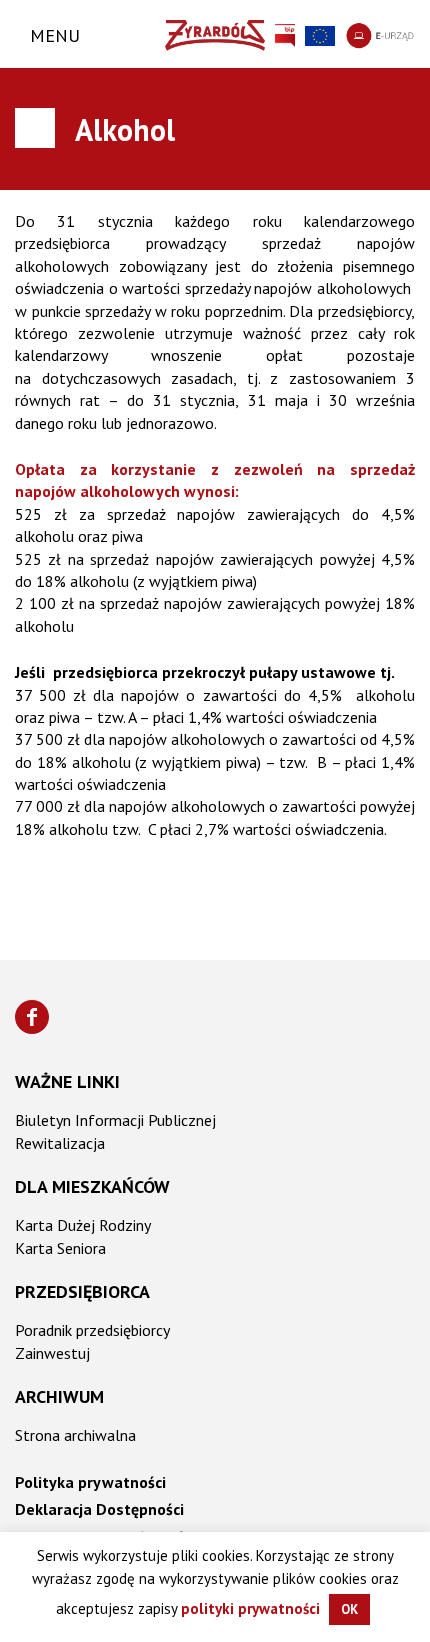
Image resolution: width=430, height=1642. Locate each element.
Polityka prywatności (90, 1482)
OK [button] (349, 1609)
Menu (55, 35)
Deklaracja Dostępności (99, 1509)
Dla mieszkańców (92, 1186)
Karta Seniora (60, 1248)
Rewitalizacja (60, 1143)
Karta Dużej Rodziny (83, 1225)
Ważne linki (67, 1081)
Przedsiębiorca (82, 1291)
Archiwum (59, 1396)
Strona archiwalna (75, 1435)
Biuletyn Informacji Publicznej (115, 1120)
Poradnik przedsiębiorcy (92, 1330)
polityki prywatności (250, 1608)
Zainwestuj (52, 1353)
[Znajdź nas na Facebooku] (32, 1017)
